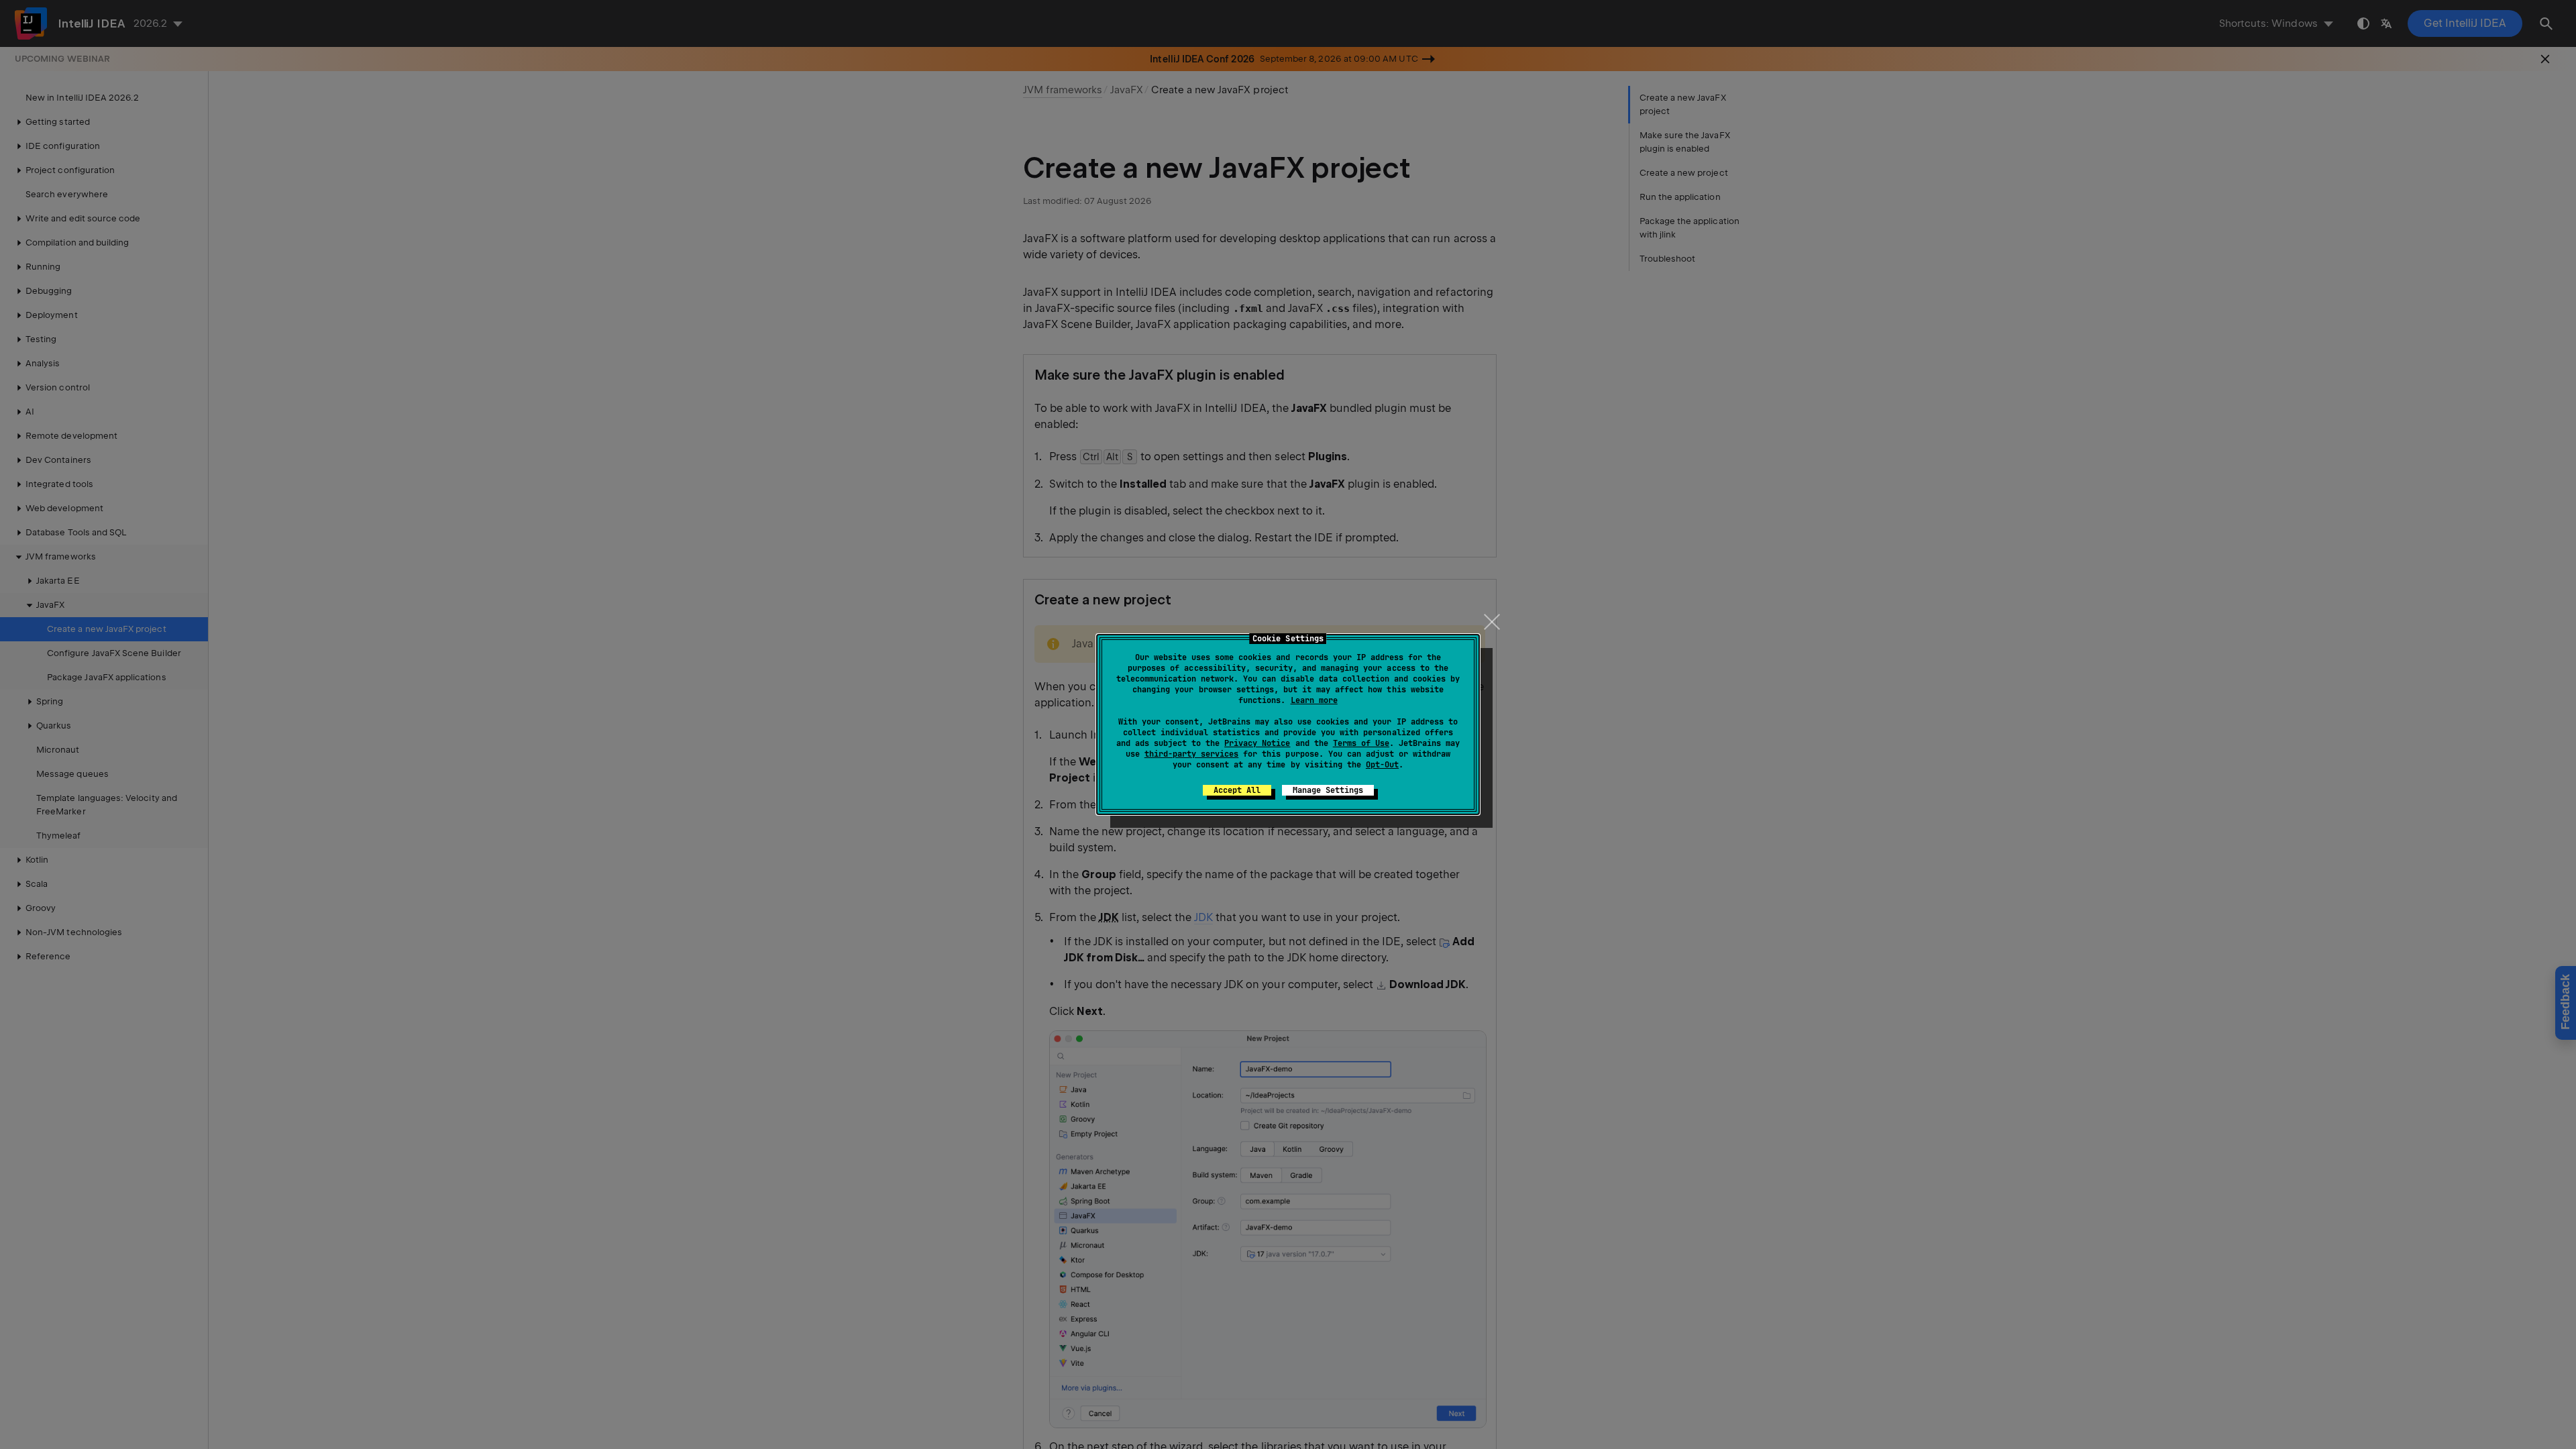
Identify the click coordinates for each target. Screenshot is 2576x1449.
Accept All (1237, 790)
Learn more (1314, 700)
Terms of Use (1361, 743)
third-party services (1191, 754)
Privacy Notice (1257, 743)
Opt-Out (1382, 765)
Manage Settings (1328, 790)
